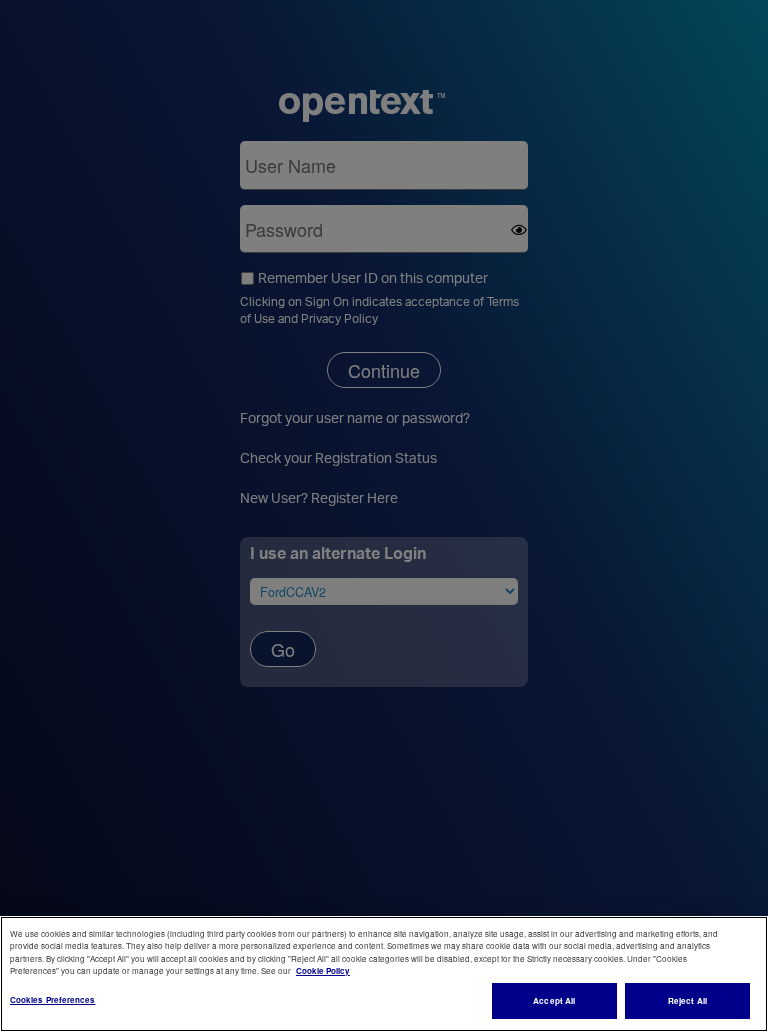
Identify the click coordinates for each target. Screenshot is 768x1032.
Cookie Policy (323, 970)
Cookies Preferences (53, 999)
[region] (384, 974)
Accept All (554, 1000)
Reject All (687, 1000)
